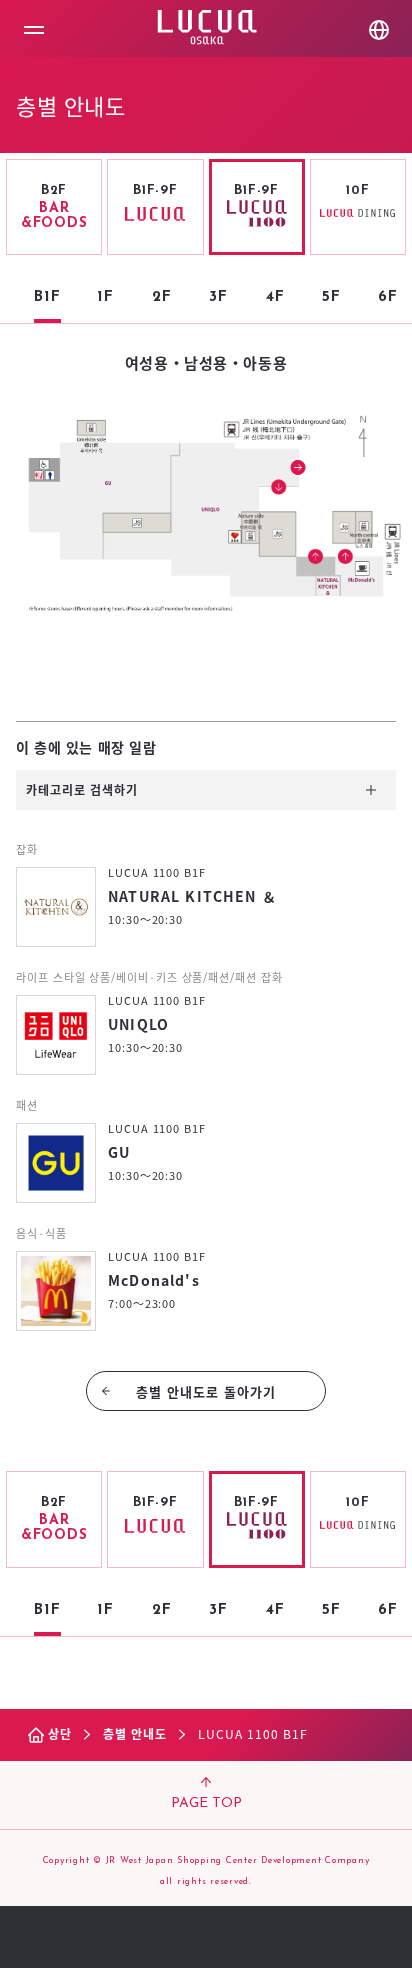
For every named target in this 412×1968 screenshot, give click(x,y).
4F (275, 297)
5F (331, 297)
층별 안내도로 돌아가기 (206, 1391)
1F (105, 297)
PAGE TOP (206, 1803)
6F (388, 297)
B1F (47, 297)
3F (218, 297)
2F (162, 297)
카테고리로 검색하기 (82, 789)
